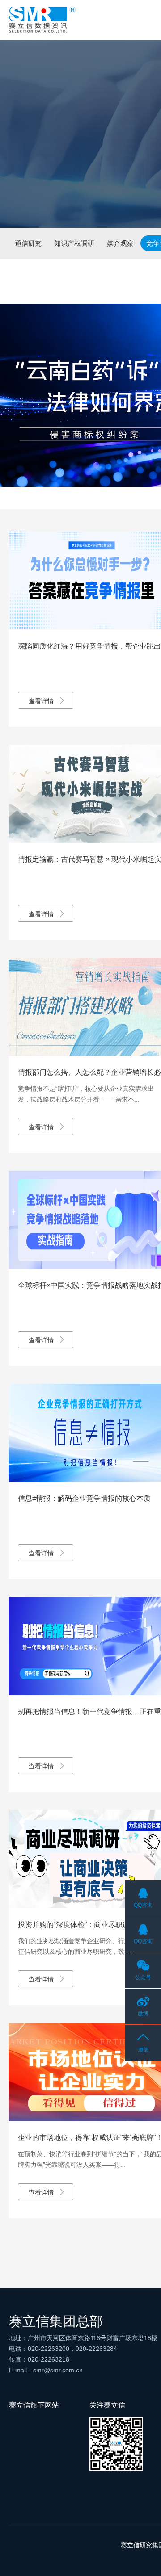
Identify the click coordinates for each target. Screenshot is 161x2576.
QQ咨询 (143, 1905)
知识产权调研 (74, 243)
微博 (143, 2014)
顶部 (143, 2050)
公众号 (143, 1977)
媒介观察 (120, 243)
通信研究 (28, 243)
